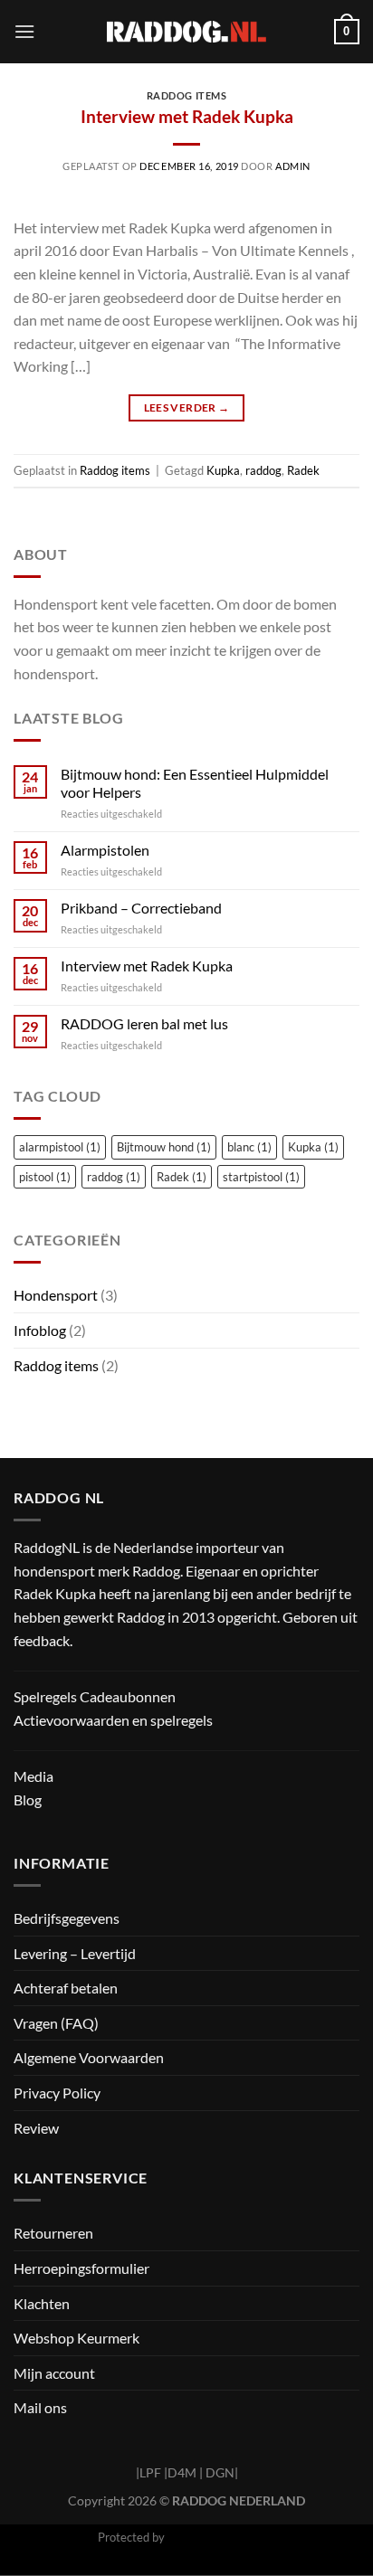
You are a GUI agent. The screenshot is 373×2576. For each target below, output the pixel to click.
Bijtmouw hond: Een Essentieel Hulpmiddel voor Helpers (195, 782)
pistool (45, 1177)
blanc (249, 1147)
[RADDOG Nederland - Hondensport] (187, 31)
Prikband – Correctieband (141, 908)
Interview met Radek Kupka (187, 116)
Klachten (42, 2303)
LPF (150, 2472)
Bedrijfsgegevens (67, 1918)
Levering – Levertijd (75, 1953)
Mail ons (40, 2407)
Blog (28, 1799)
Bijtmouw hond (164, 1147)
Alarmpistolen (105, 850)
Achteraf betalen (66, 1988)
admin (293, 166)
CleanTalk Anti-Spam (222, 2537)
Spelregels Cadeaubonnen (95, 1696)
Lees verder (187, 407)
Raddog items (187, 95)
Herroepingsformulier (81, 2268)
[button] (24, 31)
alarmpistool (60, 1147)
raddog (263, 470)
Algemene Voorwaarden (89, 2057)
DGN (220, 2472)
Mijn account (54, 2373)
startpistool (261, 1177)
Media (33, 1776)
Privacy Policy (57, 2093)
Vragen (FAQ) (56, 2023)
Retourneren (53, 2233)
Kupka (223, 470)
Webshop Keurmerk (77, 2338)
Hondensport (56, 1295)
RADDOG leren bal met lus (144, 1023)
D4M (182, 2472)
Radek (303, 470)
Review (36, 2128)
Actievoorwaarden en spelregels (113, 1720)
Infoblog (40, 1330)
